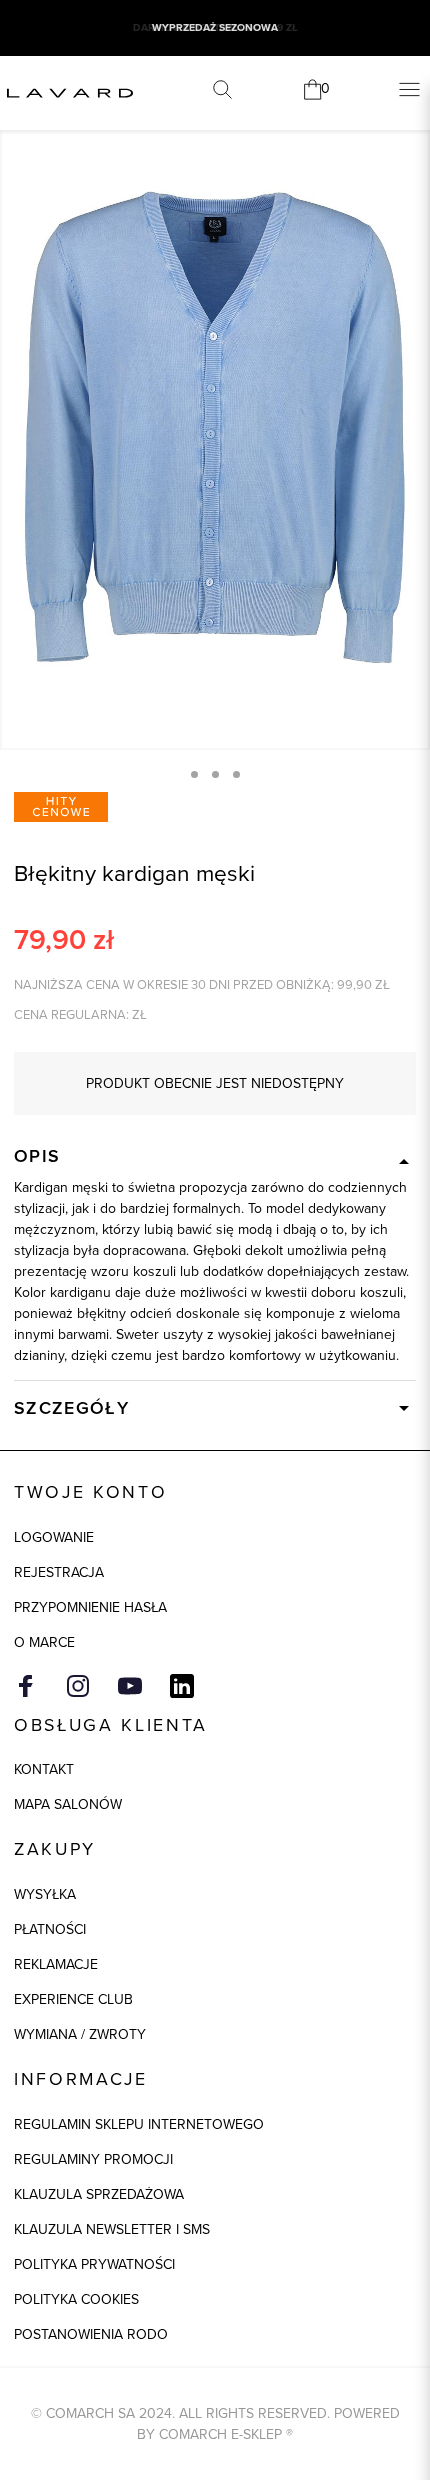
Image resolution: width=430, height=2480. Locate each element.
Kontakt (44, 1769)
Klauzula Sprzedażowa (99, 2194)
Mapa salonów (68, 1804)
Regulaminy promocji (93, 2159)
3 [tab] (236, 774)
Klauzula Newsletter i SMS (112, 2229)
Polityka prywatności (94, 2264)
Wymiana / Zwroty (80, 2034)
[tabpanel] (215, 427)
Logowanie (54, 1537)
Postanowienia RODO (91, 2334)
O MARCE (44, 1642)
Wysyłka (45, 1894)
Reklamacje (56, 1964)
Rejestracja (59, 1572)
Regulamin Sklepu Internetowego (139, 2124)
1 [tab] (194, 774)
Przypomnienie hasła (90, 1607)
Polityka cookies (76, 2299)
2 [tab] (215, 774)
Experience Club (73, 1999)
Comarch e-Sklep (220, 2434)
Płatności (50, 1929)
